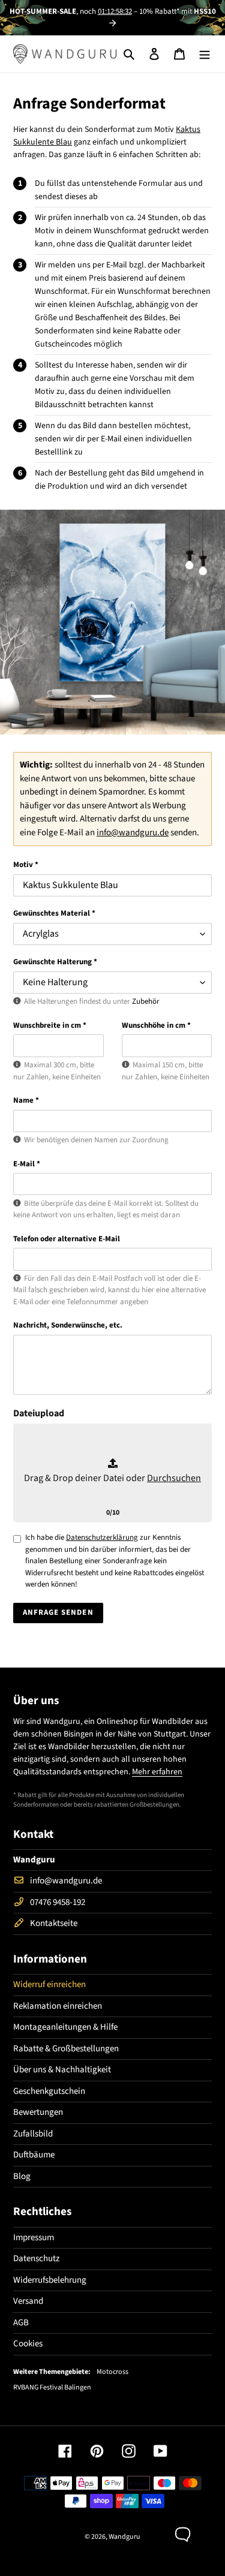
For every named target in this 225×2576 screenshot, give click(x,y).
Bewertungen (38, 2112)
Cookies (28, 2344)
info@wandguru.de (133, 833)
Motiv (26, 865)
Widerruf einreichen (49, 1984)
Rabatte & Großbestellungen (66, 2049)
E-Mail (27, 1164)
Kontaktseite (54, 1923)
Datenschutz (36, 2258)
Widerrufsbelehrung (50, 2280)
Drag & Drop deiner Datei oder (112, 1478)
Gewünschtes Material (54, 913)
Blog (22, 2176)
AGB (21, 2323)
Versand (28, 2301)
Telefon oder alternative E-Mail (67, 1239)
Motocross (112, 2372)
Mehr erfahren (157, 1772)
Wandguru (124, 2537)
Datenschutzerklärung (102, 1537)
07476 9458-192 (58, 1902)
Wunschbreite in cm (50, 1025)
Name (26, 1100)
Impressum (34, 2238)
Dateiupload (39, 1413)
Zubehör (146, 1001)
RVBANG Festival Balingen (52, 2388)
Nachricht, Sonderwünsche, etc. (68, 1325)
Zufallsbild (33, 2134)
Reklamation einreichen (58, 2006)
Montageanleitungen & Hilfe (65, 2027)
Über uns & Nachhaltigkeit (62, 2070)
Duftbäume (34, 2155)
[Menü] (205, 54)
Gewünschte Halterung (55, 962)
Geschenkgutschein (49, 2091)
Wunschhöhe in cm (156, 1025)
